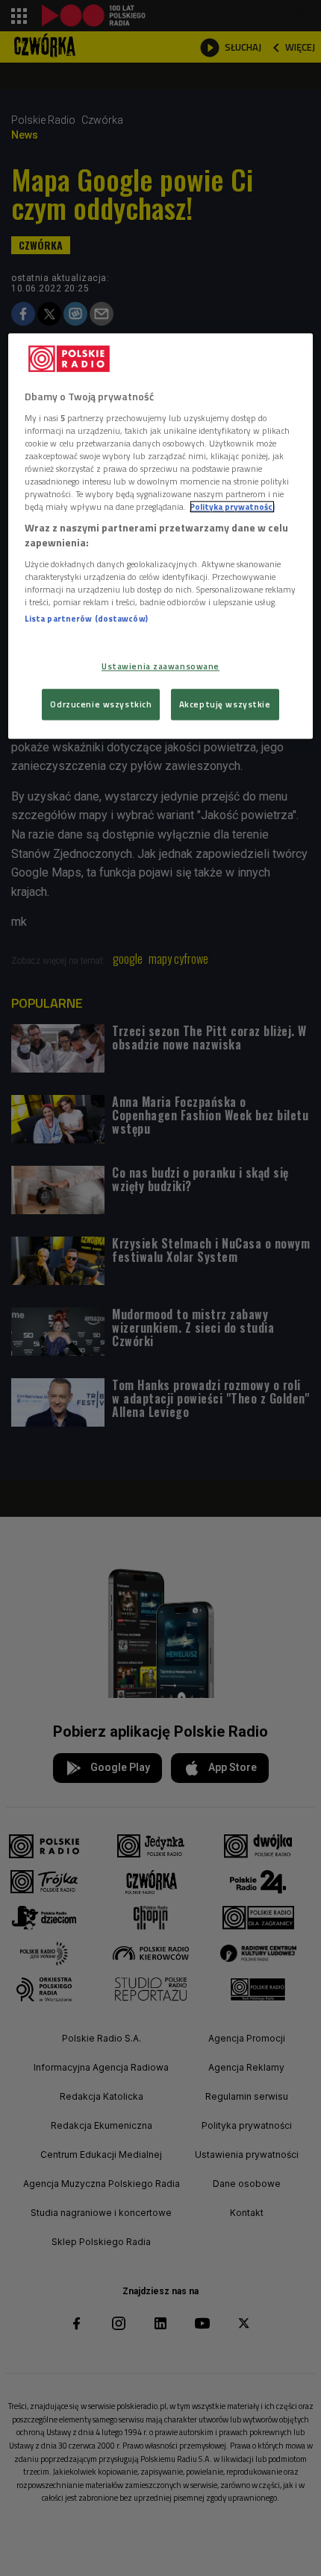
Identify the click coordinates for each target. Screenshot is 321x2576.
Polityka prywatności (232, 507)
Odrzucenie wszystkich (101, 704)
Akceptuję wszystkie (225, 704)
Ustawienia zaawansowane (160, 666)
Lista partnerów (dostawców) (86, 618)
